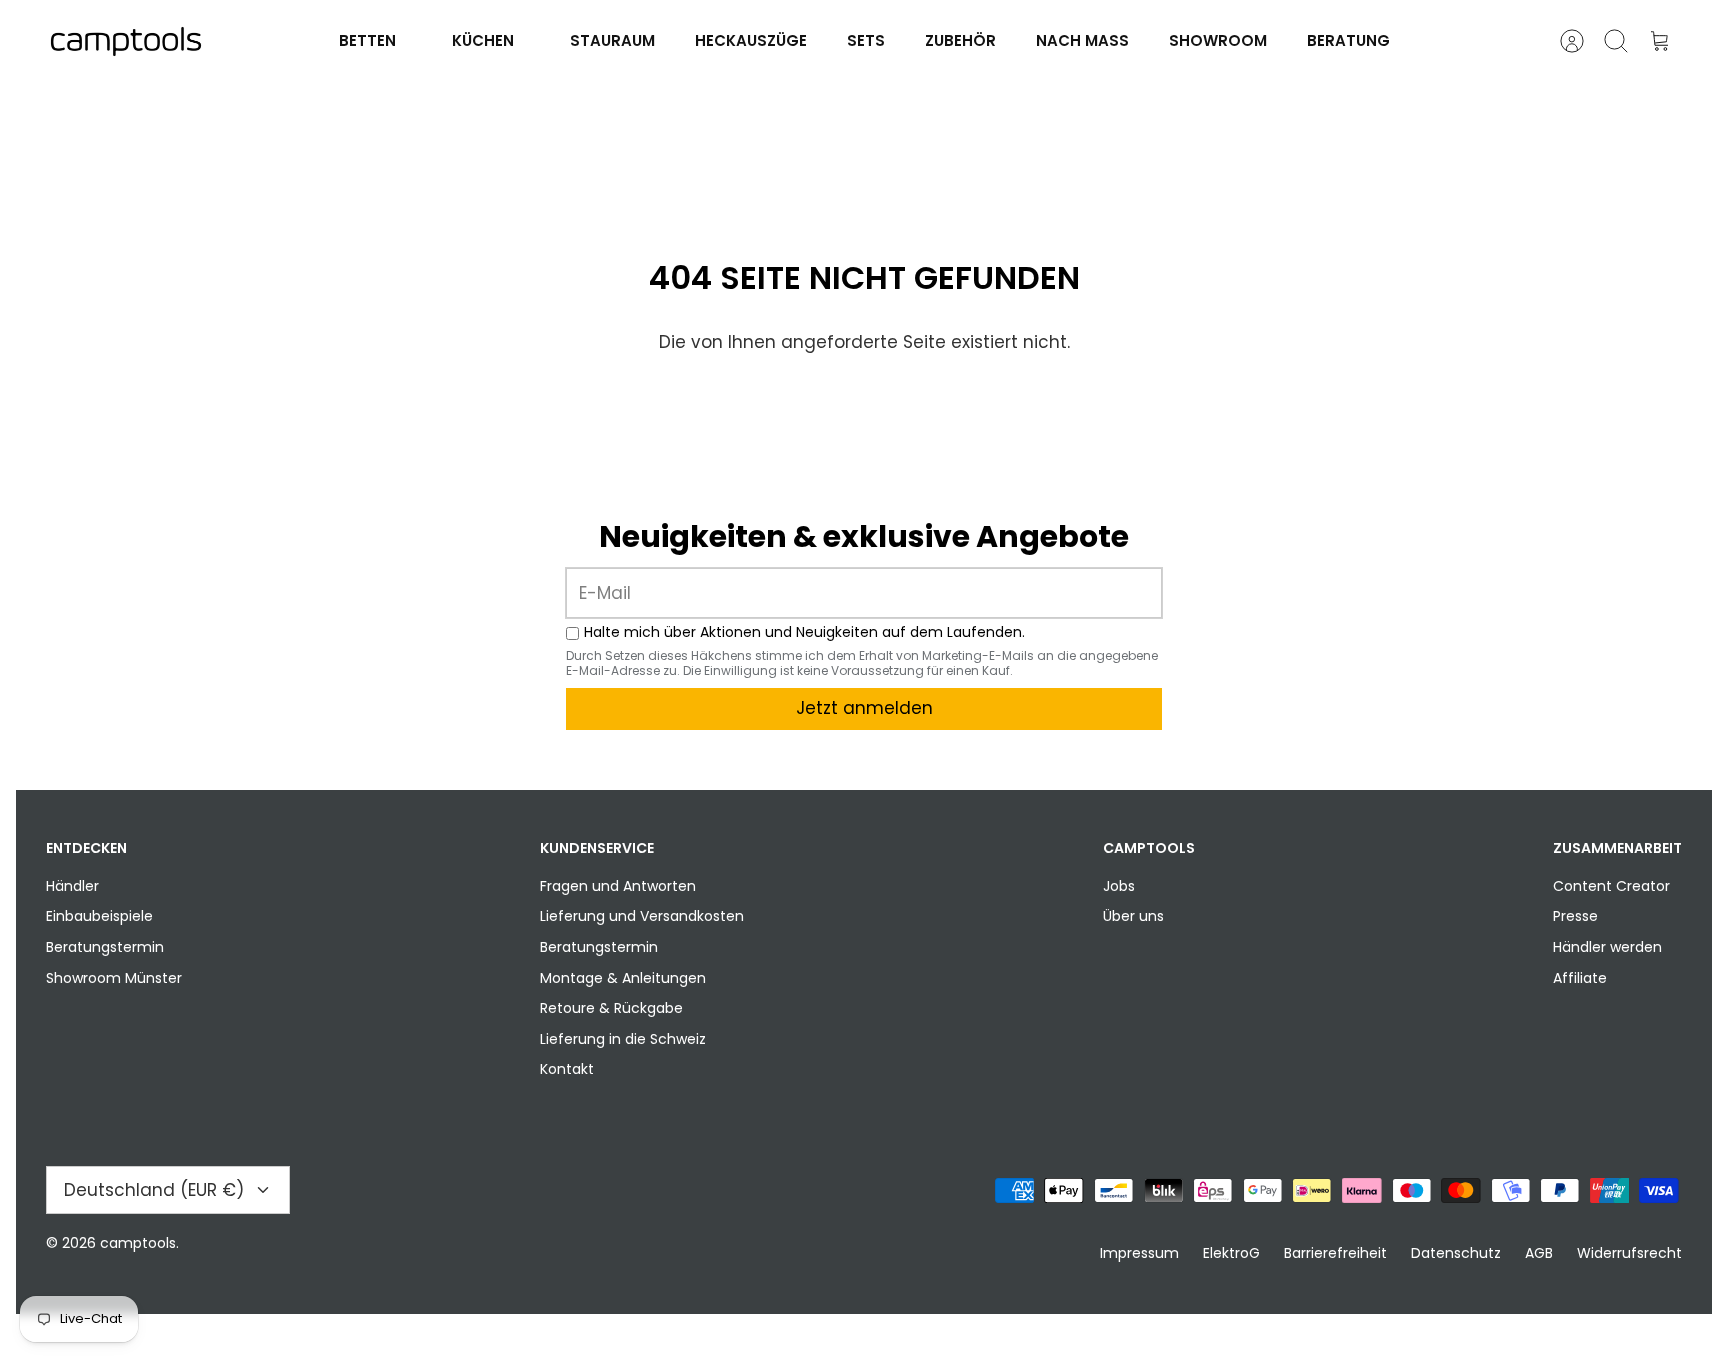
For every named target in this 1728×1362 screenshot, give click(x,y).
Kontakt (567, 1069)
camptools (138, 1243)
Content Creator (1611, 886)
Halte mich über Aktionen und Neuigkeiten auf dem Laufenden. (804, 632)
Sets (866, 40)
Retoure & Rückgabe (611, 1008)
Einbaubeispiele (99, 916)
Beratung (1348, 40)
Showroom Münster (114, 978)
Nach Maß (1082, 40)
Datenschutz (1456, 1253)
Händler (72, 886)
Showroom (1218, 40)
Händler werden (1607, 947)
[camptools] (126, 41)
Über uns (1133, 916)
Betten (367, 40)
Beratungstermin (105, 947)
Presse (1575, 916)
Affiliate (1580, 978)
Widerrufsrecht (1629, 1253)
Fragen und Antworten (618, 886)
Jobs (1119, 886)
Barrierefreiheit (1335, 1253)
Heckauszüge (751, 40)
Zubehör (960, 40)
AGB (1539, 1253)
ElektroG (1231, 1253)
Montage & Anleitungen (623, 978)
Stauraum (612, 40)
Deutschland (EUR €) (154, 1190)
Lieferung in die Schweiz (623, 1039)
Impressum (1139, 1253)
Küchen (483, 40)
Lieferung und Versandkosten (642, 916)
